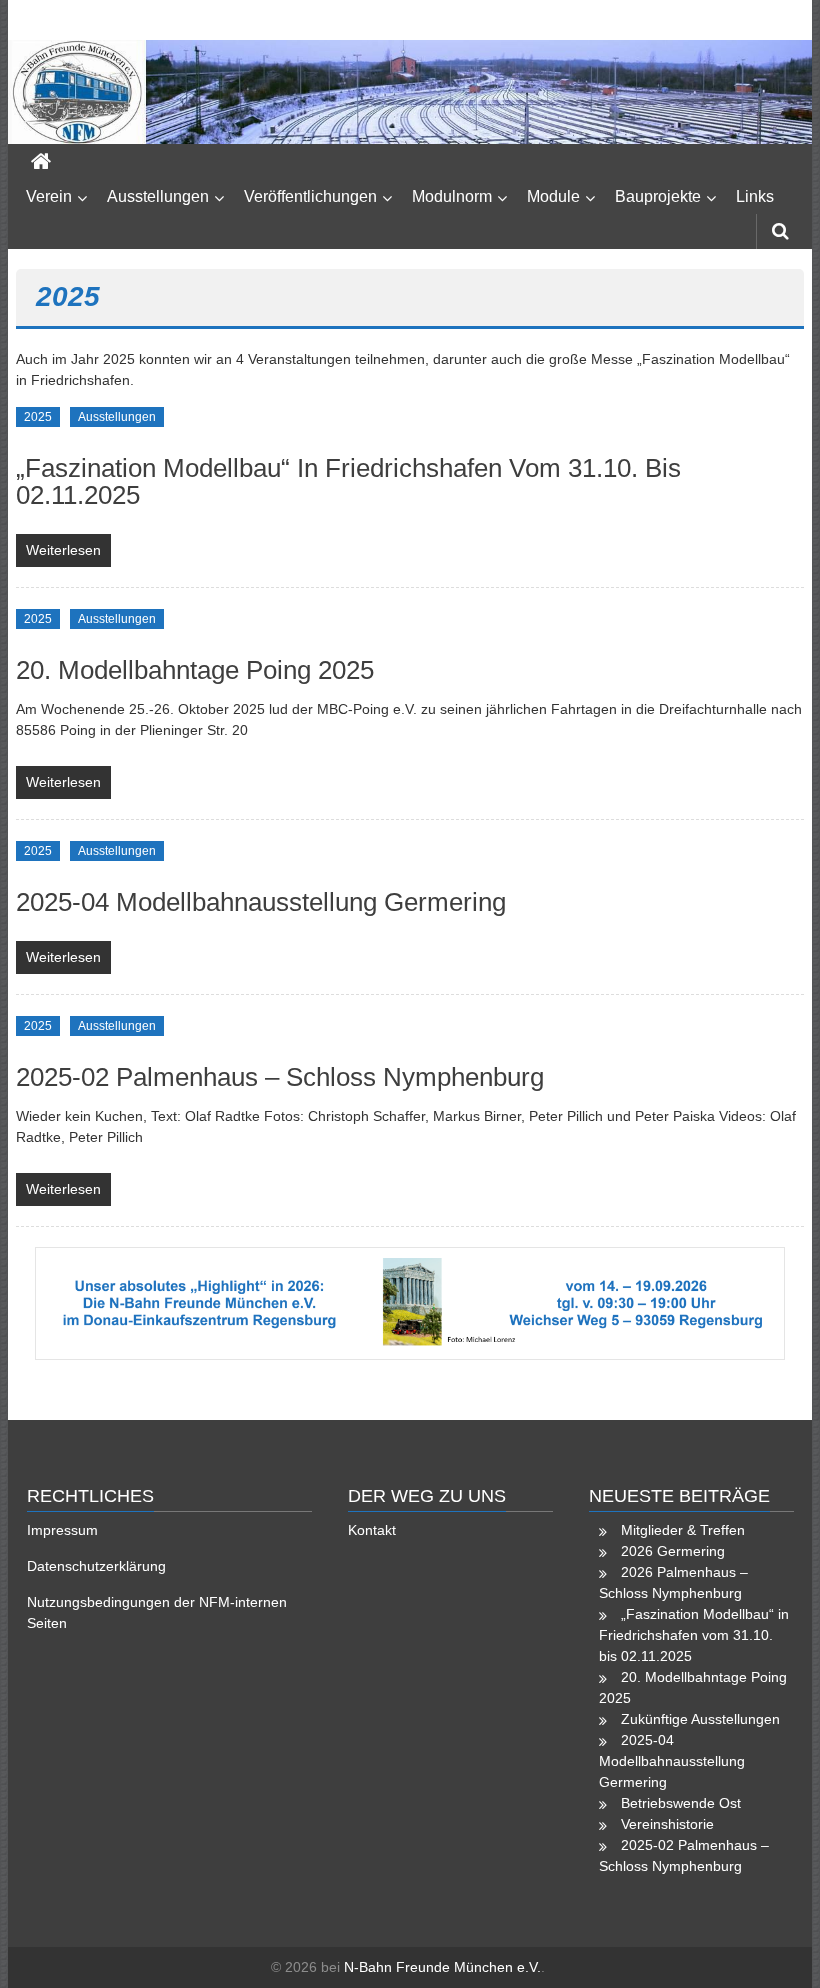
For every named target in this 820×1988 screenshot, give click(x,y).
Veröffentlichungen (310, 196)
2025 (38, 417)
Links (755, 196)
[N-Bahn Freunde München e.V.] (410, 92)
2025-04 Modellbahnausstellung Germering (261, 902)
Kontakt (372, 1530)
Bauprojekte (658, 196)
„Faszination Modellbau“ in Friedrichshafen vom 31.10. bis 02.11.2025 (348, 481)
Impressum (62, 1530)
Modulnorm (452, 196)
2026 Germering (673, 1551)
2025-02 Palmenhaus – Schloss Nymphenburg (280, 1077)
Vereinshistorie (667, 1824)
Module (553, 196)
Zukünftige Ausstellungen (700, 1719)
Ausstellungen (158, 196)
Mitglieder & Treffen (683, 1530)
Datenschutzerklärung (96, 1566)
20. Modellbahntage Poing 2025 (195, 670)
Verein (49, 196)
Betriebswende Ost (681, 1803)
